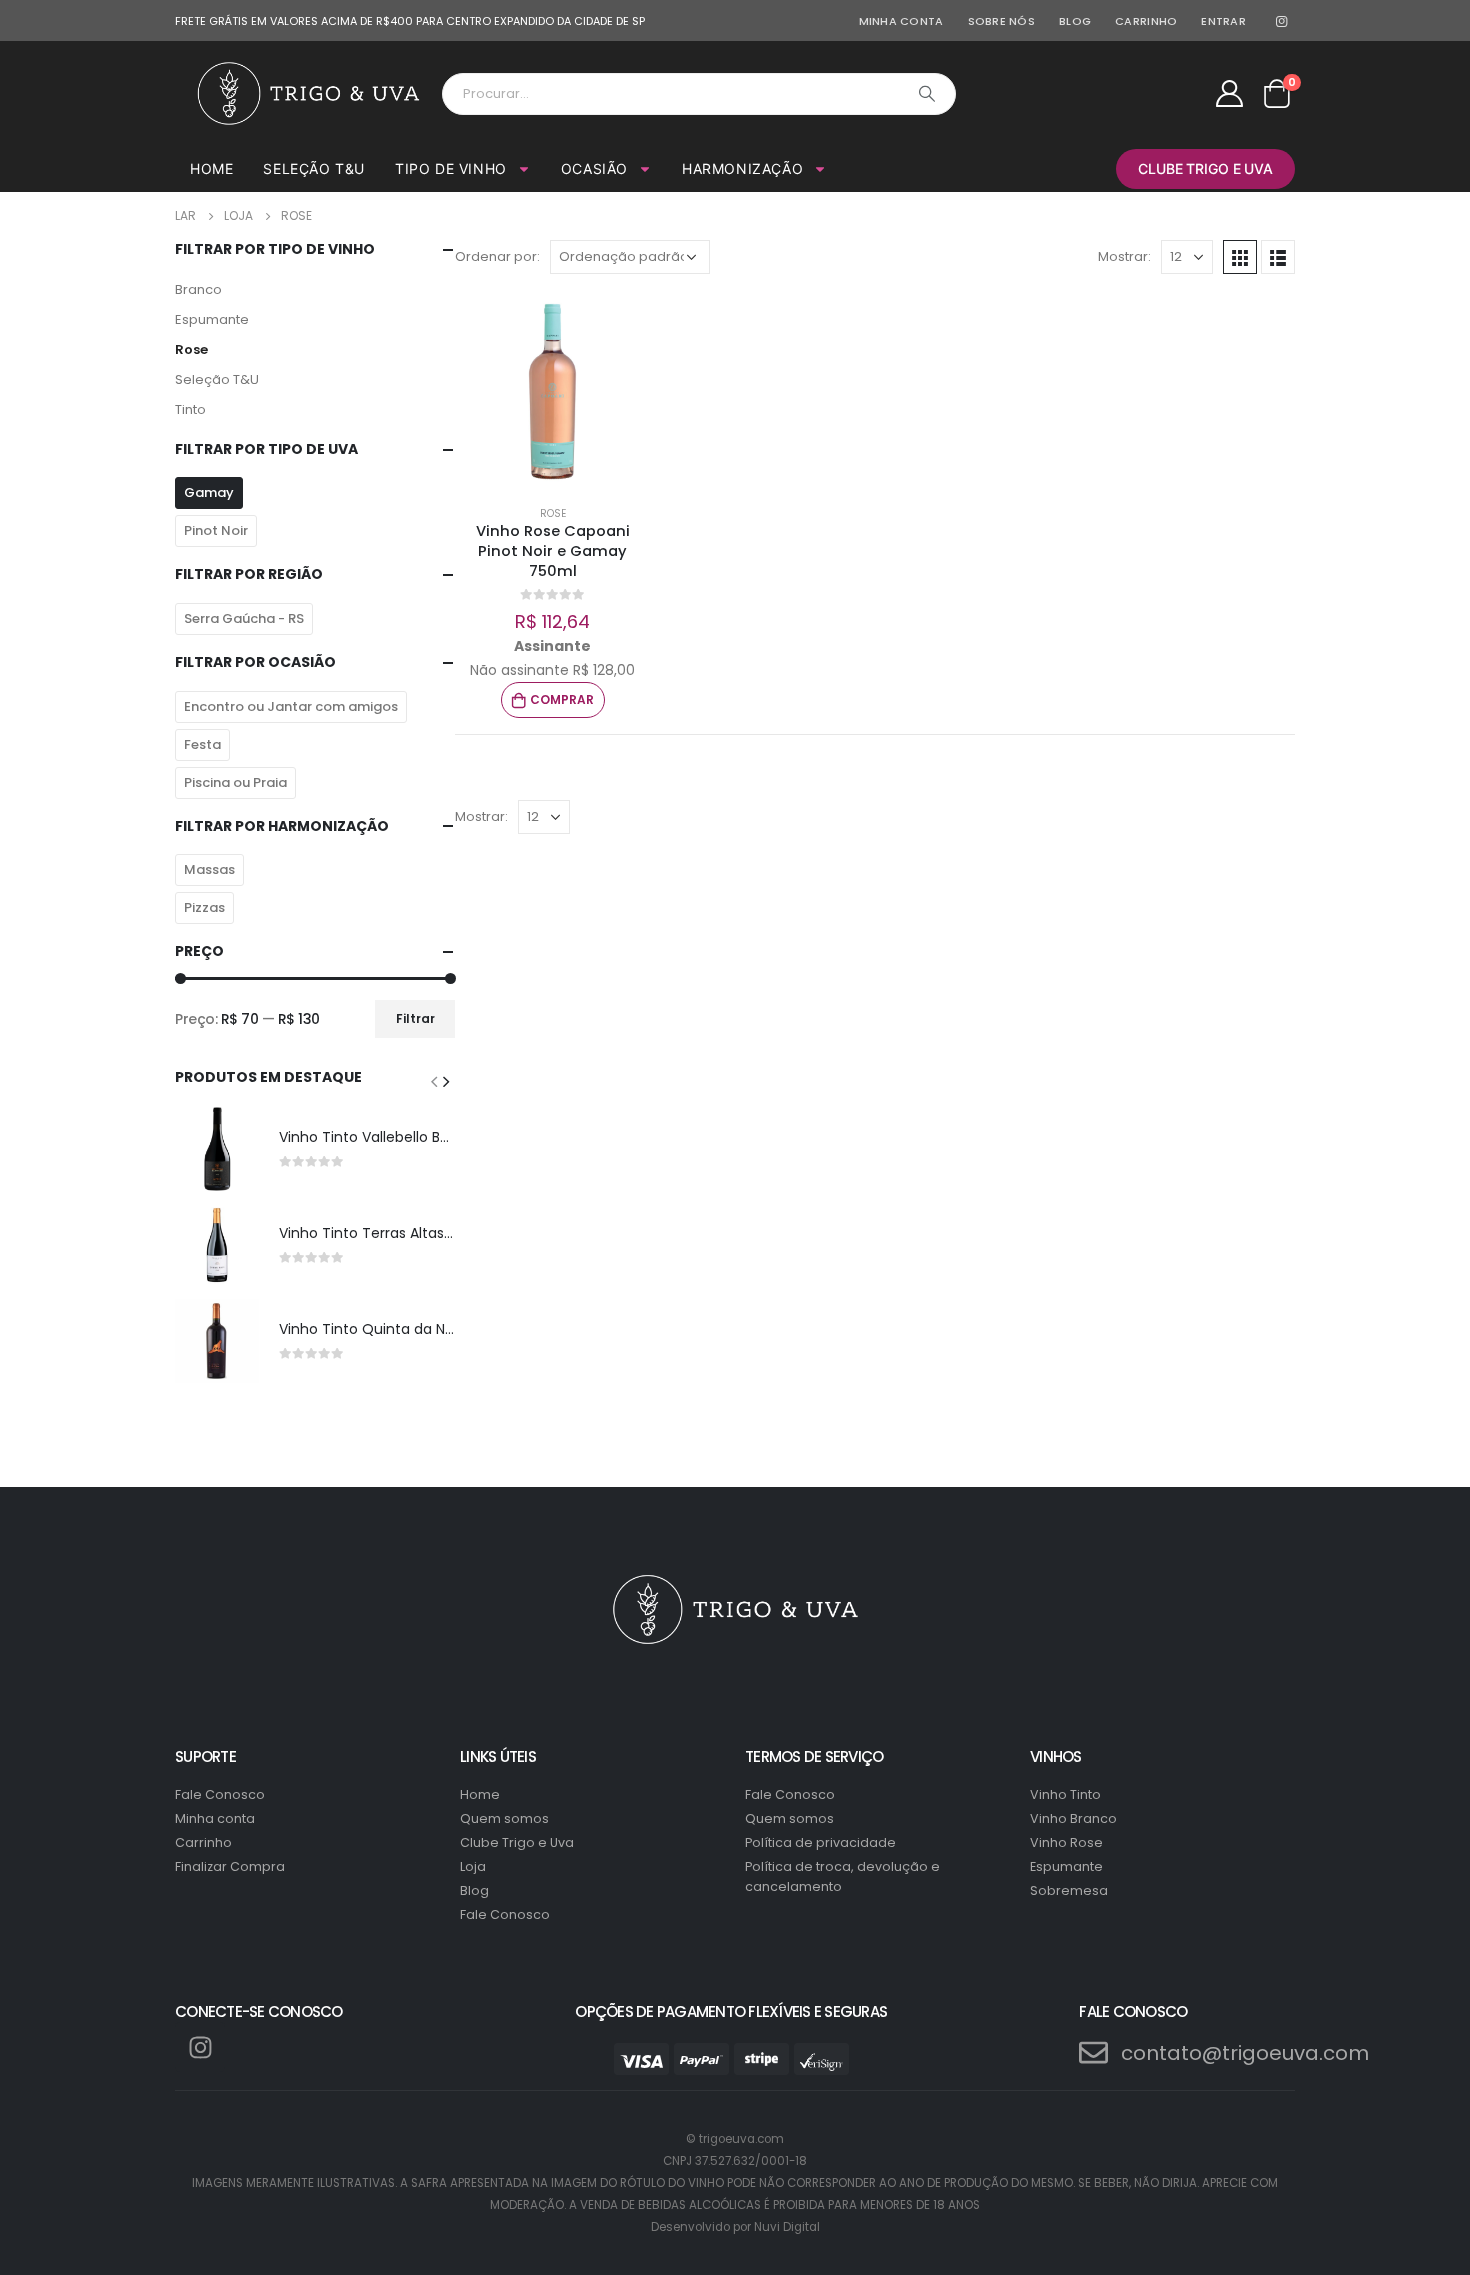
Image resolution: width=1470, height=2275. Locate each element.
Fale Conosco (220, 1794)
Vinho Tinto (1065, 1794)
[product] (552, 391)
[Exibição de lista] (1278, 257)
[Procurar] (927, 94)
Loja (473, 1866)
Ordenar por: (497, 256)
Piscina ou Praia (235, 782)
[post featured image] (217, 1149)
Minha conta (215, 1818)
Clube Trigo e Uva (1205, 168)
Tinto (190, 409)
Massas (209, 869)
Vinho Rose (1066, 1842)
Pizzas (204, 907)
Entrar (1223, 21)
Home (211, 168)
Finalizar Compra (230, 1866)
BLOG (1075, 21)
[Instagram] (1281, 21)
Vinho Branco (1073, 1818)
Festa (202, 744)
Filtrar (415, 1018)
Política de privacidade (820, 1842)
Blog (474, 1890)
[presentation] (434, 1081)
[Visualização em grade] (1240, 257)
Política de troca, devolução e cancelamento (842, 1876)
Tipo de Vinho (451, 168)
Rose (191, 349)
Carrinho (203, 1842)
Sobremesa (1069, 1890)
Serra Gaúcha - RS (244, 618)
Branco (198, 289)
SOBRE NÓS (1001, 21)
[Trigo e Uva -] (308, 93)
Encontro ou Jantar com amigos (291, 706)
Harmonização (742, 168)
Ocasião (594, 168)
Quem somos (504, 1818)
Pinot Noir (216, 530)
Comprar (562, 699)
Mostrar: (1124, 256)
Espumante (212, 319)
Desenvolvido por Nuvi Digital (735, 2227)
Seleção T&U (314, 168)
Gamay (209, 492)
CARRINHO (1146, 21)
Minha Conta (901, 21)
